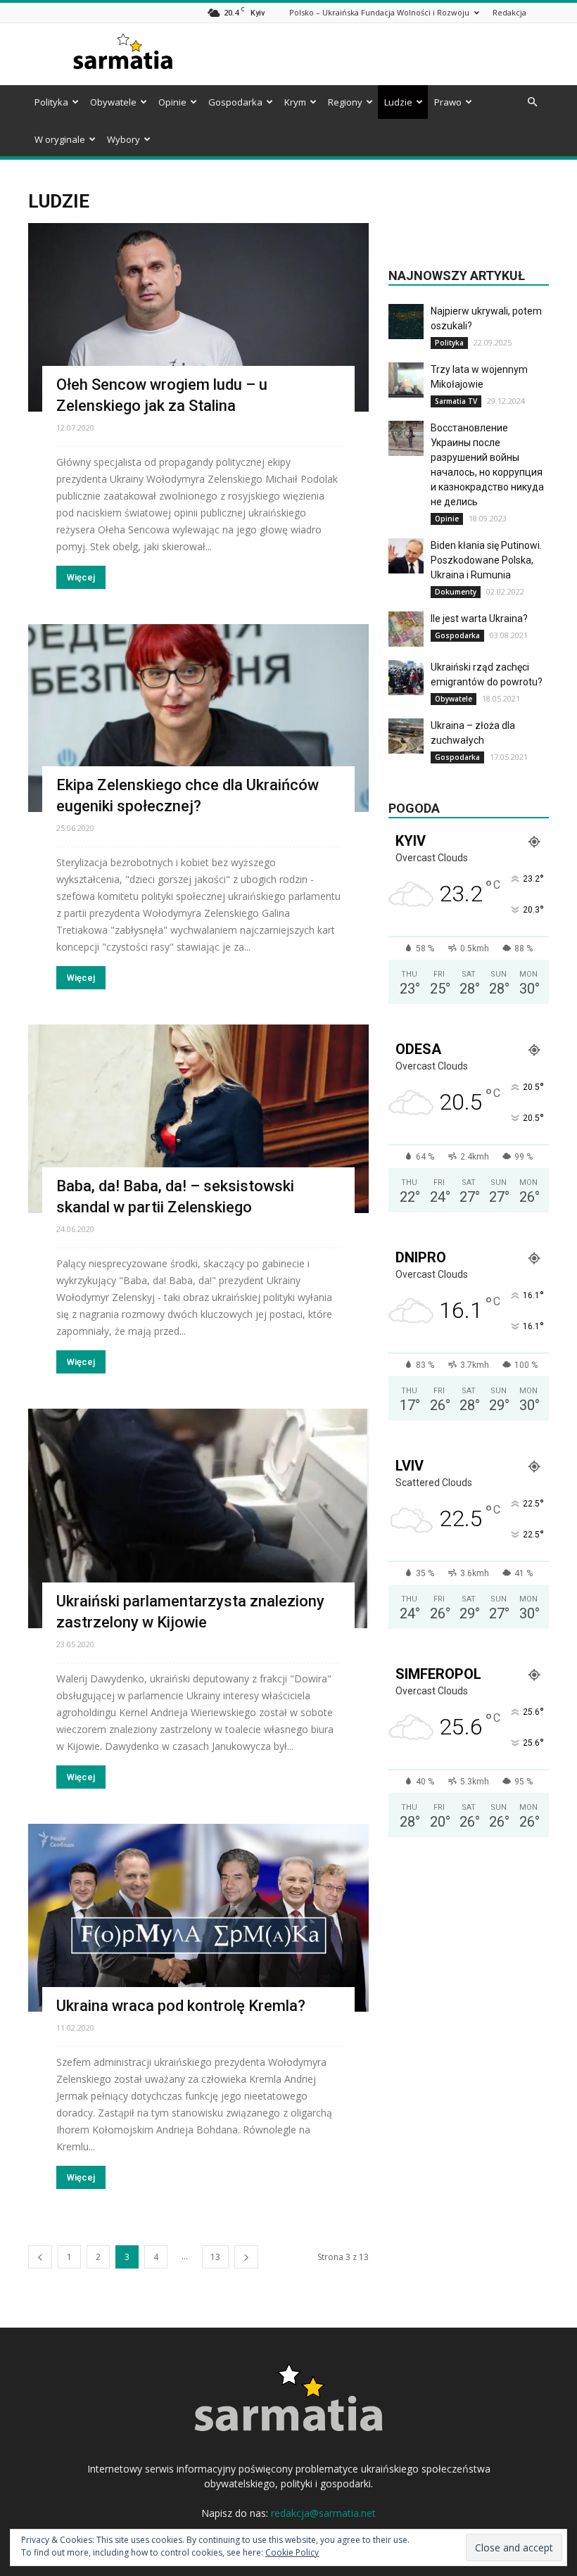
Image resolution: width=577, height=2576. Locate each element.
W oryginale (60, 139)
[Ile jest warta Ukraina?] (406, 629)
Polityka (51, 102)
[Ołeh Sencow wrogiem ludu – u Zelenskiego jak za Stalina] (198, 317)
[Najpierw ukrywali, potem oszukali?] (406, 322)
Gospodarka (235, 102)
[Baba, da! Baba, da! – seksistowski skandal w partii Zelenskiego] (198, 1119)
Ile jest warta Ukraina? (479, 618)
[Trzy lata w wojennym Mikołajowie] (406, 380)
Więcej (81, 577)
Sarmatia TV (456, 401)
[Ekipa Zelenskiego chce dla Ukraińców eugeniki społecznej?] (198, 718)
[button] (532, 102)
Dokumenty (456, 592)
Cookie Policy (292, 2552)
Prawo (448, 102)
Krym (295, 102)
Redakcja (509, 12)
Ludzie (398, 102)
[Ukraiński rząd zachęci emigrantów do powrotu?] (406, 678)
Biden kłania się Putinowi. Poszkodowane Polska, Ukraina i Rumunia (486, 560)
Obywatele (113, 102)
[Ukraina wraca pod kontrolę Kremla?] (198, 1918)
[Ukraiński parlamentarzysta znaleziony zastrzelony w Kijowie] (198, 1518)
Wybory (123, 139)
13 (215, 2257)
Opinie (172, 102)
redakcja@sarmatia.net (323, 2513)
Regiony (345, 102)
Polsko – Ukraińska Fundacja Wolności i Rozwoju (379, 12)
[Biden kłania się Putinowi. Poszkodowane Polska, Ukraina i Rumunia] (406, 556)
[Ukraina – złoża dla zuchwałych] (406, 736)
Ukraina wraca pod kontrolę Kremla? (181, 2006)
